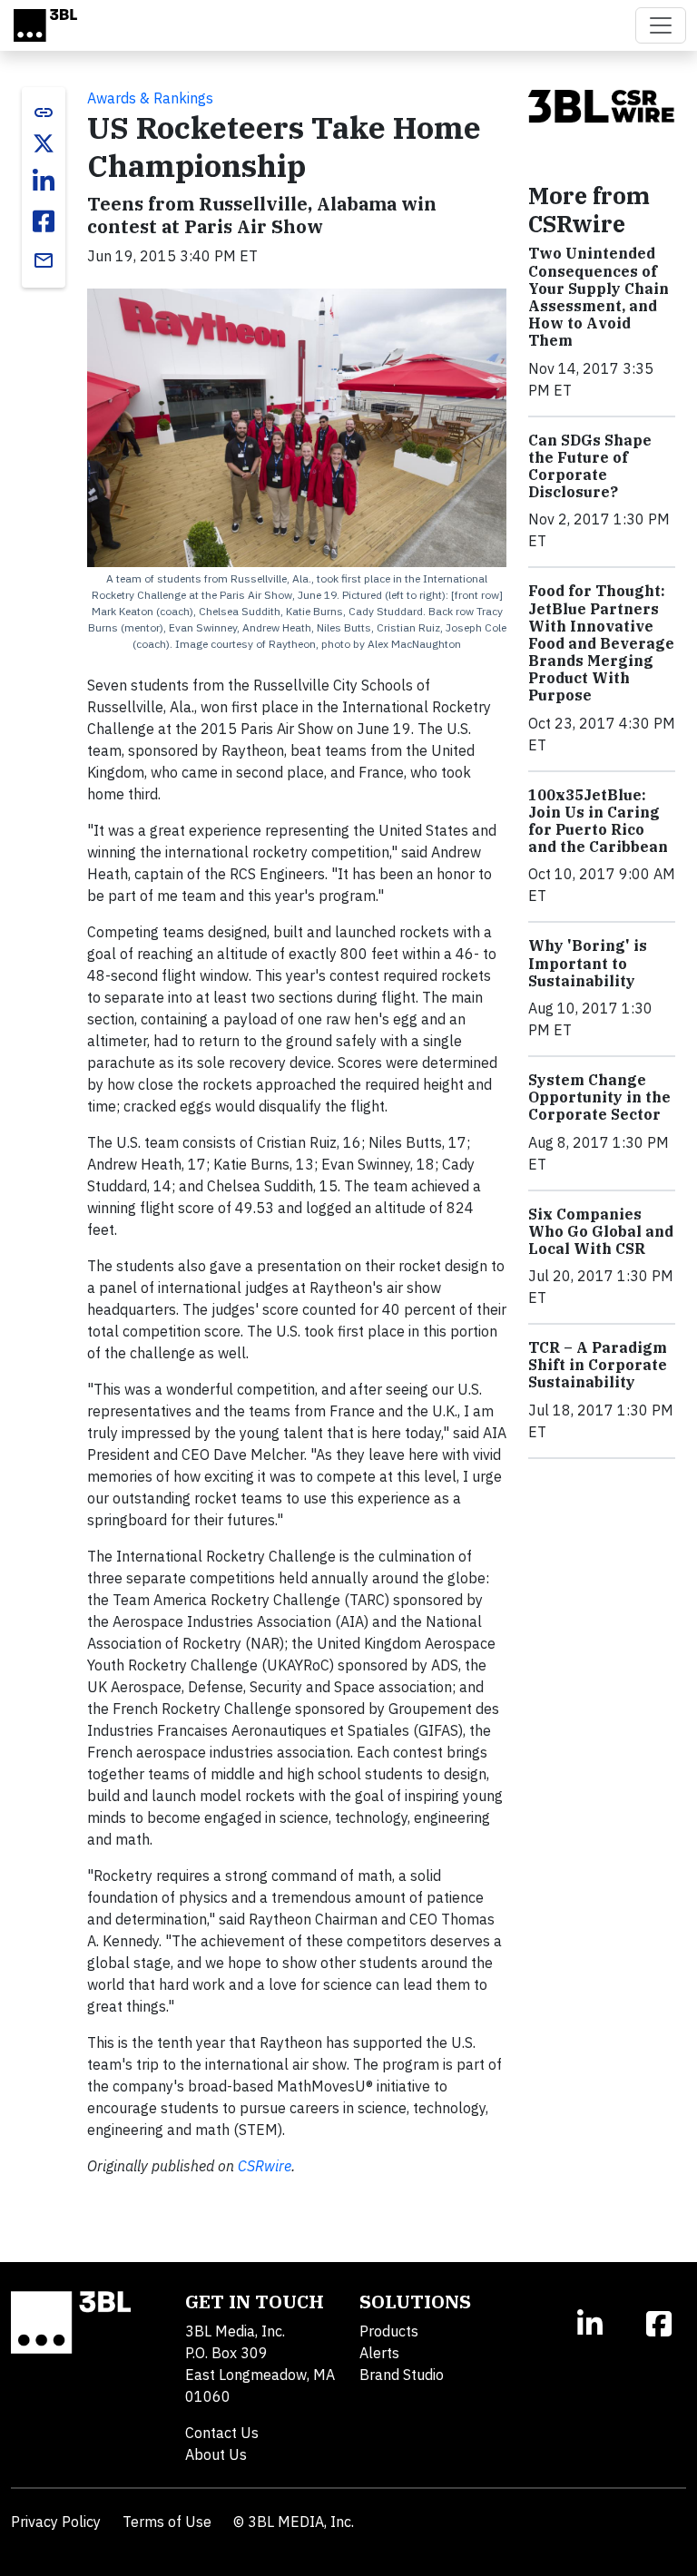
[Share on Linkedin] (44, 181)
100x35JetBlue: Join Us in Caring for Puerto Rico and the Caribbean (598, 821)
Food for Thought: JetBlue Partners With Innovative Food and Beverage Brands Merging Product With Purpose (601, 643)
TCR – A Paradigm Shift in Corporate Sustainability (598, 1365)
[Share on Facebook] (44, 221)
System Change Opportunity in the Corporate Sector (599, 1097)
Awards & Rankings (150, 98)
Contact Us (222, 2433)
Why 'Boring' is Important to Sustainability (588, 963)
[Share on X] (44, 143)
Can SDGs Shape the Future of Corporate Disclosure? (590, 466)
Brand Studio (402, 2375)
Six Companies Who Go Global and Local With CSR (601, 1231)
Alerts (379, 2353)
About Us (216, 2454)
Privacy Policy (56, 2522)
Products (389, 2331)
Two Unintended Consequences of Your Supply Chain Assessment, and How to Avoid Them (599, 297)
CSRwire (265, 2166)
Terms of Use (167, 2522)
